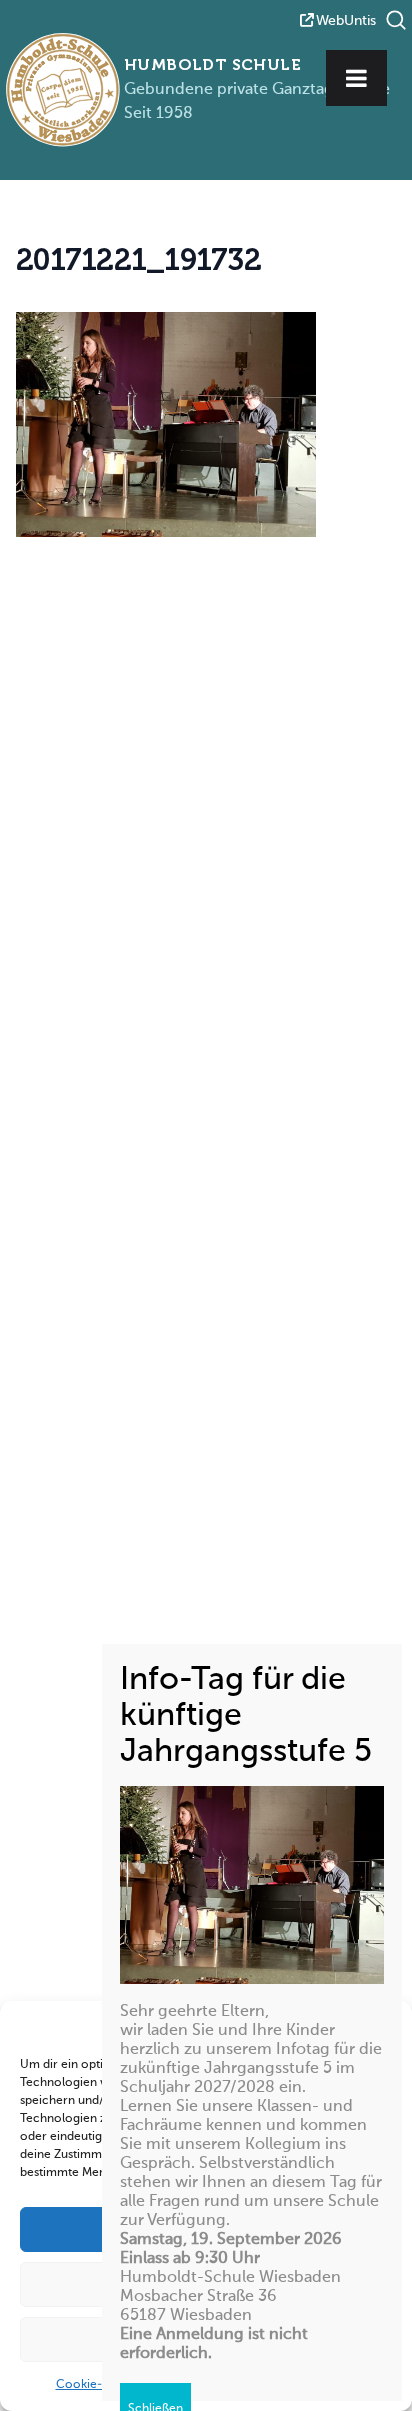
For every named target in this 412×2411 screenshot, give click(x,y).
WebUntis (346, 21)
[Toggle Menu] (356, 78)
